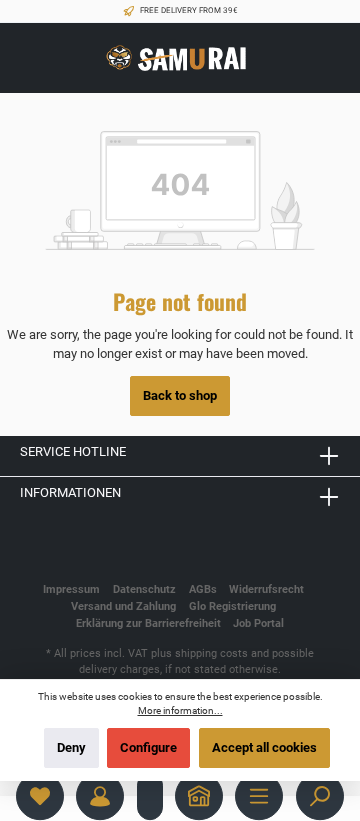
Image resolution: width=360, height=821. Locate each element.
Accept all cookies (264, 747)
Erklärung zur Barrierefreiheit (148, 623)
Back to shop (180, 395)
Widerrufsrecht (266, 589)
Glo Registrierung (232, 606)
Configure (148, 747)
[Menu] (259, 796)
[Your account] (100, 796)
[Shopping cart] (150, 796)
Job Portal (258, 623)
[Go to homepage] (180, 58)
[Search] (320, 796)
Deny (71, 747)
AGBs (203, 589)
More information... (180, 710)
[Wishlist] (40, 796)
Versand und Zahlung (123, 606)
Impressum (71, 589)
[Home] (199, 796)
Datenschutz (144, 589)
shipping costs (211, 653)
